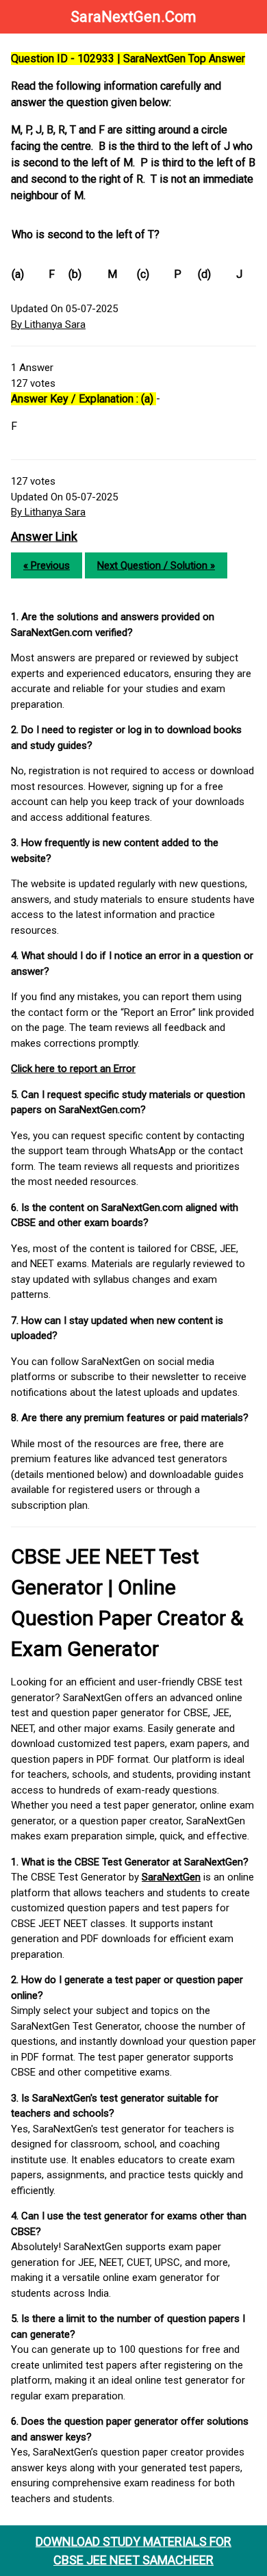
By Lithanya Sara (48, 324)
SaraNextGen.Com (133, 17)
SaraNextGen (171, 1877)
